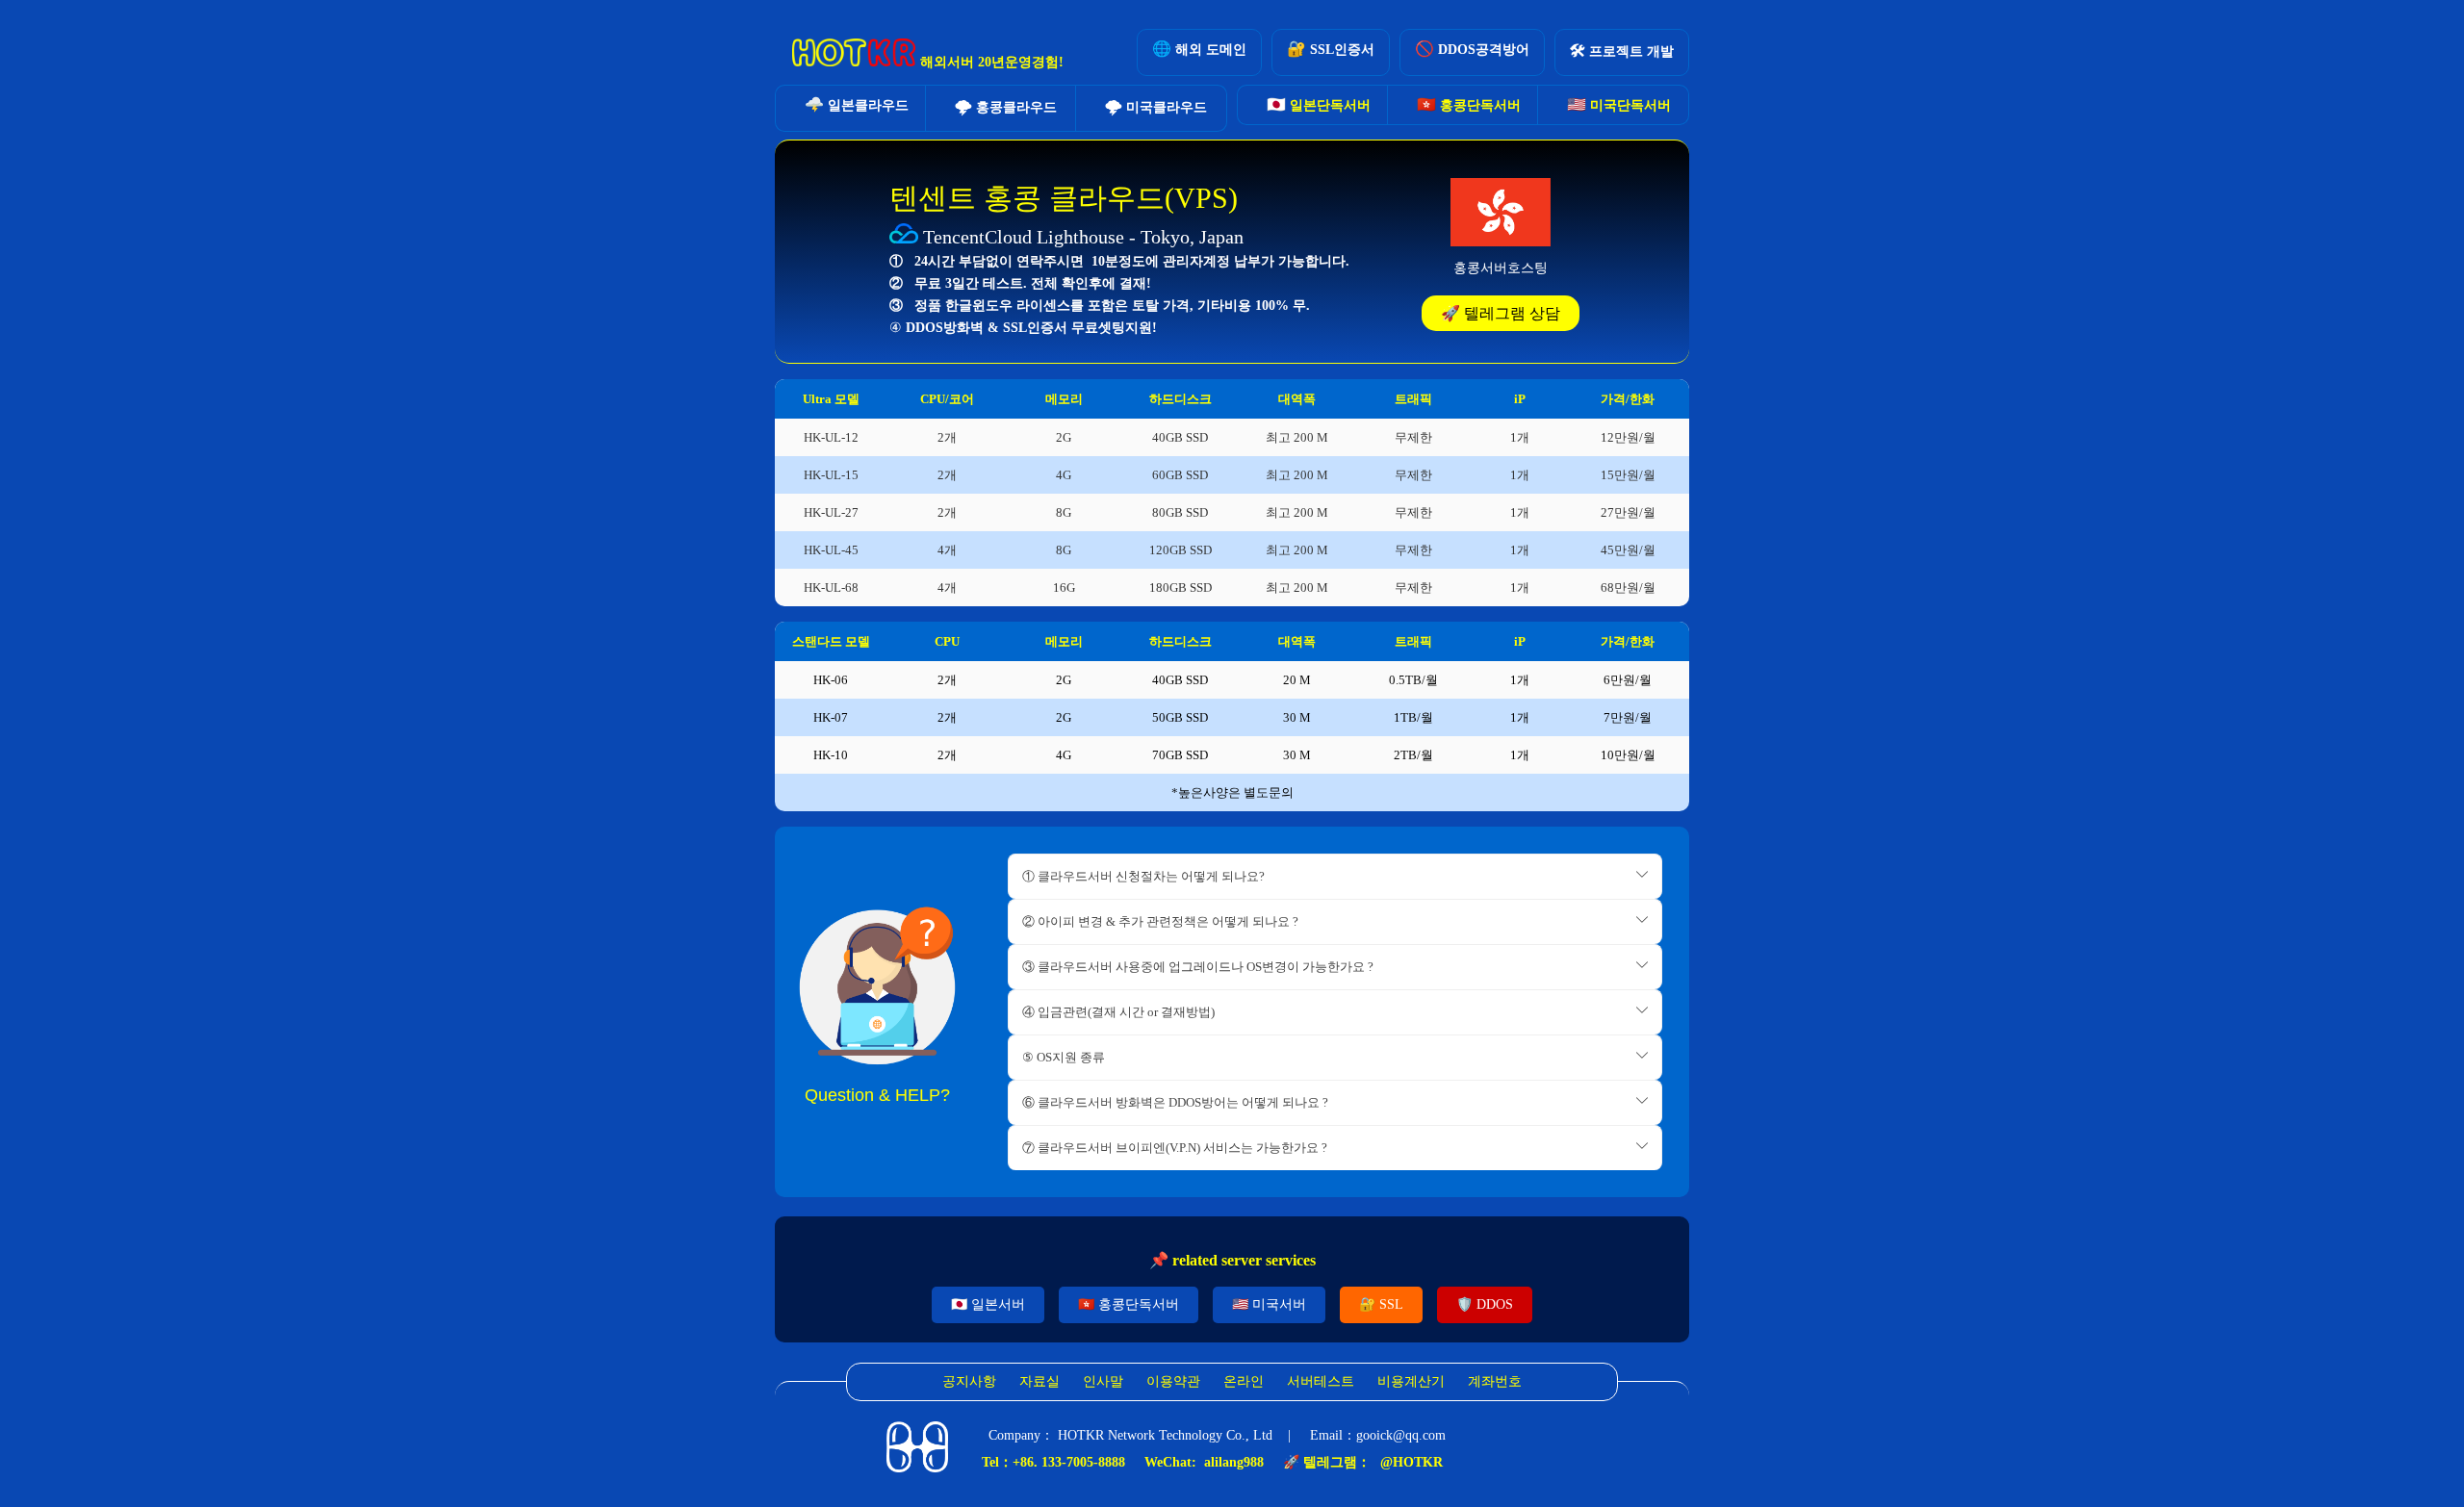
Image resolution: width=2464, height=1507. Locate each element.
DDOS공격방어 (1472, 49)
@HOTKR (1412, 1462)
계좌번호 (1495, 1381)
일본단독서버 (1319, 104)
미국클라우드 (1156, 106)
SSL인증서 (1331, 49)
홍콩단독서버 (1469, 104)
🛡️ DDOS (1485, 1304)
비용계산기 (1411, 1381)
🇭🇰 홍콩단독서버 (1129, 1304)
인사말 (1103, 1381)
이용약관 (1173, 1381)
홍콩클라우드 (1006, 106)
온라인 (1244, 1381)
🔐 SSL (1381, 1304)
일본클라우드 (857, 104)
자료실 (1039, 1381)
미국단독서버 (1619, 104)
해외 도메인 (1199, 49)
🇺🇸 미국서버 (1269, 1304)
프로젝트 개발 (1622, 51)
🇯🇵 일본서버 (988, 1304)
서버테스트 (1321, 1381)
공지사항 (969, 1381)
